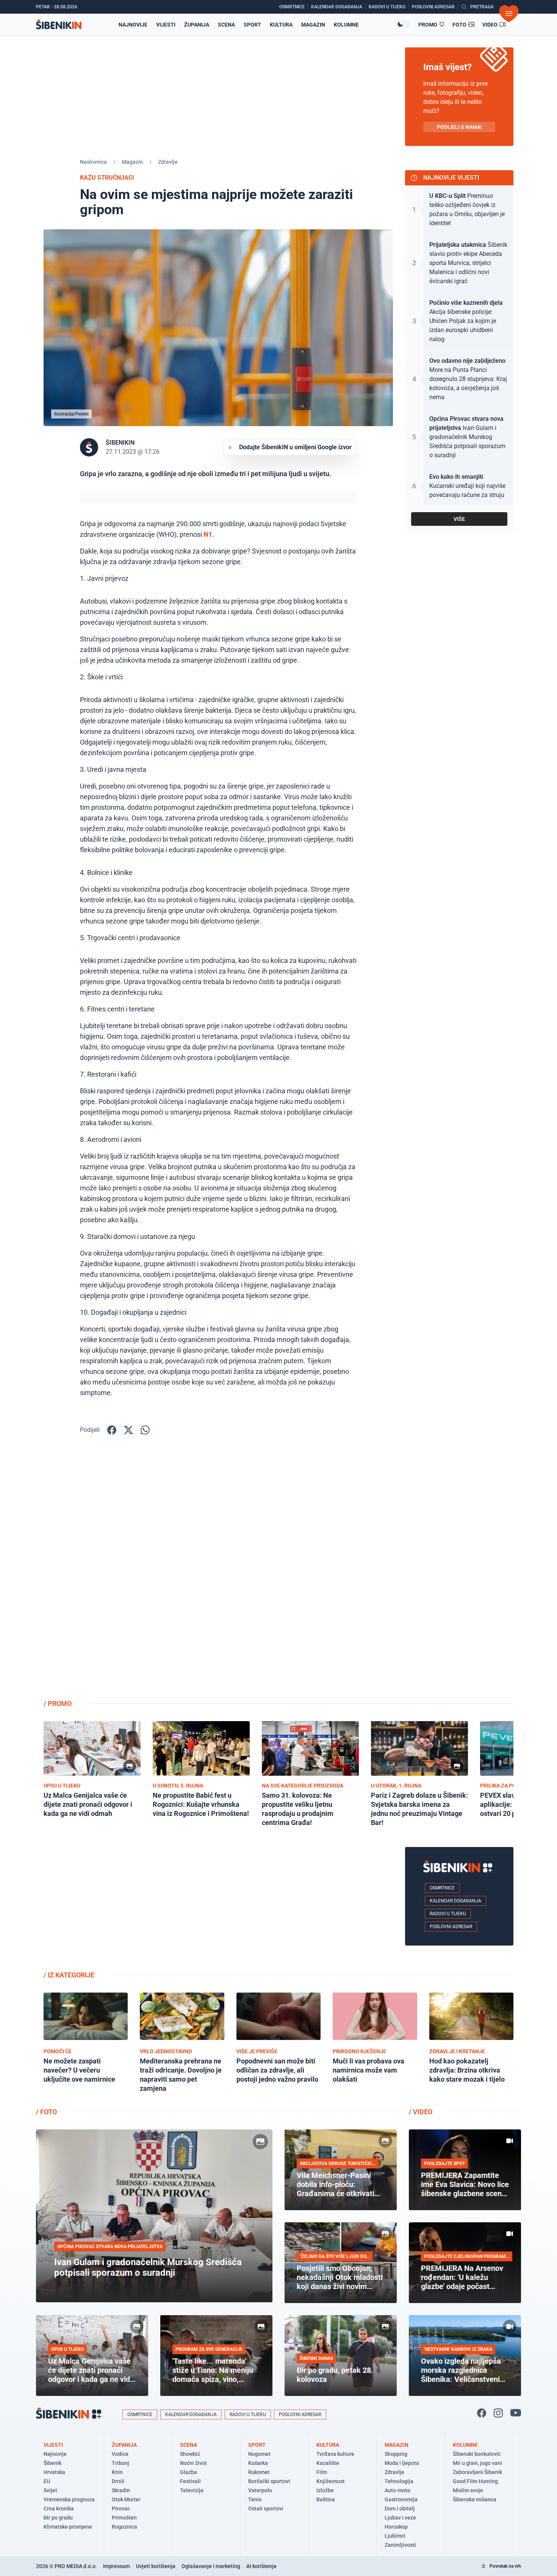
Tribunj (120, 2463)
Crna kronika (59, 2509)
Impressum (117, 2566)
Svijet (50, 2490)
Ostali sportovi (266, 2509)
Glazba (189, 2472)
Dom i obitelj (400, 2509)
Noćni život (193, 2463)
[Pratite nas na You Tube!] (516, 2413)
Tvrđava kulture (335, 2454)
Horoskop (396, 2527)
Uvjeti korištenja (156, 2566)
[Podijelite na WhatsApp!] (145, 1430)
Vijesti (166, 25)
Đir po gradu (58, 2518)
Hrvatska (54, 2472)
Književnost (331, 2481)
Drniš (118, 2481)
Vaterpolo (260, 2490)
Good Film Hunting (475, 2481)
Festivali (190, 2481)
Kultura (281, 25)
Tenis (255, 2499)
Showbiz (190, 2454)
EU (47, 2481)
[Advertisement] (459, 1573)
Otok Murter (126, 2499)
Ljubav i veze (400, 2518)
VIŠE (459, 519)
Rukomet (259, 2472)
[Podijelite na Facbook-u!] (112, 1430)
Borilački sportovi (269, 2481)
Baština (326, 2499)
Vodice (120, 2454)
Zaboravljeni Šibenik (477, 2472)
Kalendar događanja (455, 1901)
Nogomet (259, 2454)
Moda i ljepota (402, 2463)
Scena (226, 25)
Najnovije (133, 25)
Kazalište (328, 2463)
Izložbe (325, 2490)
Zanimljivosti (400, 2545)
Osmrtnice (442, 1888)
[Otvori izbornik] (509, 14)
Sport (252, 25)
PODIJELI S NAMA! (459, 127)
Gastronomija (401, 2499)
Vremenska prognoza (69, 2499)
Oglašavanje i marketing (211, 2566)
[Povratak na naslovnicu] (59, 24)
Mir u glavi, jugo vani (477, 2463)
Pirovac (121, 2509)
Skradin (121, 2490)
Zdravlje (168, 162)
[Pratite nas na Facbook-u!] (482, 2413)
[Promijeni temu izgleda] (403, 24)
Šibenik (52, 2463)
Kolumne (346, 25)
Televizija (192, 2490)
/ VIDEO (421, 2112)
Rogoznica (124, 2527)
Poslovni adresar (451, 1927)
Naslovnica (93, 162)
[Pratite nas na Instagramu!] (498, 2413)
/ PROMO (58, 1703)
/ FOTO (46, 2112)
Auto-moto (397, 2490)
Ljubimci (395, 2536)
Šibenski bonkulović (477, 2454)
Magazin (313, 25)
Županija (197, 25)
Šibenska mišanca (475, 2499)
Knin (117, 2472)
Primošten (124, 2518)
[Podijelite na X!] (128, 1430)
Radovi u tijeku (448, 1914)
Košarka (258, 2463)
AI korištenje (261, 2566)
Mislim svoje (468, 2490)
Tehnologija (399, 2481)
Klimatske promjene (68, 2527)
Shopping (396, 2454)
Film (322, 2472)
